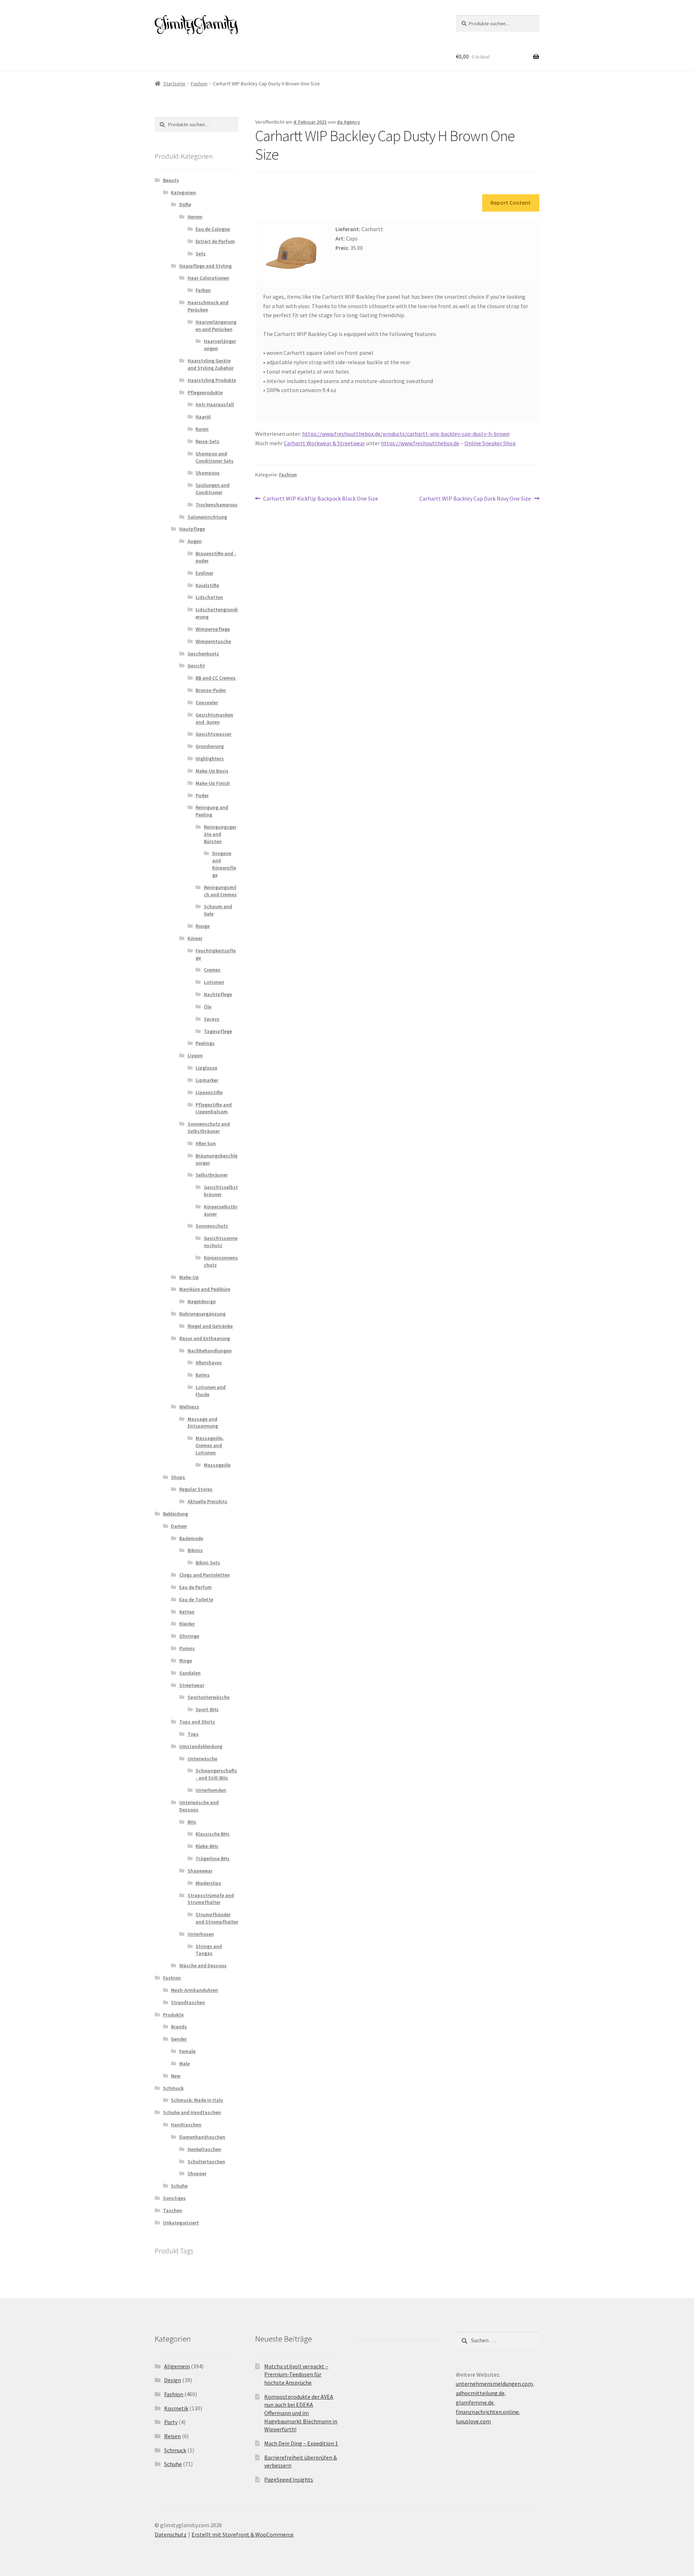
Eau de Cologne (213, 229)
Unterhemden (211, 1790)
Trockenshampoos (217, 505)
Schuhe (179, 2186)
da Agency (348, 122)
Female (187, 2051)
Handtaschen (186, 2125)
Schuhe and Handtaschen (192, 2112)
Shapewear (200, 1871)
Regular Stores (196, 1489)
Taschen (173, 2210)
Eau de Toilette (196, 1599)
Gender (179, 2039)
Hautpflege (192, 529)
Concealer (207, 702)
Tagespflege (218, 1031)
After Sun (206, 1143)
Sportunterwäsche (209, 1697)
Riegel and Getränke (210, 1326)
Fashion (199, 84)
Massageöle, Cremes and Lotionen (210, 1445)
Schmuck (173, 2088)
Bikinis (195, 1550)
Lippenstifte (209, 1092)
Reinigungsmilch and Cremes (220, 891)
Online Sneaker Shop (490, 443)
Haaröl (203, 417)
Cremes (212, 970)
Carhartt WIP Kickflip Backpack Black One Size (320, 499)
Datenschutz (171, 2534)
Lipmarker (207, 1080)
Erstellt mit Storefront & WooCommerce (243, 2534)
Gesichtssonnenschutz (221, 1242)
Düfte (185, 204)
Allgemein (177, 2366)
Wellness (189, 1407)
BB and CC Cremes (216, 678)
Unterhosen (201, 1934)
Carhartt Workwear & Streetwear (324, 443)
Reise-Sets (207, 441)
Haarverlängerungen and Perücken (216, 326)
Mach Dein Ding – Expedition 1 (301, 2443)
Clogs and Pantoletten (205, 1575)
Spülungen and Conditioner (213, 489)
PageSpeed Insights (289, 2479)
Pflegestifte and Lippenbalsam (214, 1108)
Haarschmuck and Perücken (208, 306)
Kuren (202, 429)
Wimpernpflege (213, 629)
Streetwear (192, 1685)
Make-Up (189, 1277)
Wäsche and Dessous (203, 1965)
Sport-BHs (207, 1709)
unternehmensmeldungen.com (494, 2384)
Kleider (187, 1624)
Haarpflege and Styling (205, 266)
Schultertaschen (206, 2161)
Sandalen (190, 1673)
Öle (208, 1007)
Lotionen (214, 982)
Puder (202, 795)
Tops (193, 1734)
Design (173, 2380)
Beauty (171, 180)
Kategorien (183, 192)
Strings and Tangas (209, 1950)
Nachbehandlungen (210, 1351)
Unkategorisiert (181, 2223)
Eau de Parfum (196, 1587)
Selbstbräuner (212, 1175)
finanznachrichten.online (487, 2412)
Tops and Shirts (197, 1722)
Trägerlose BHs (213, 1858)
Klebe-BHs (207, 1846)
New (176, 2076)
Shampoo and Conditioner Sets (215, 457)
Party (171, 2422)
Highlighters (210, 758)
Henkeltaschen (204, 2149)
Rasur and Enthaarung (205, 1338)
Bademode (191, 1538)
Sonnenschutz (212, 1226)
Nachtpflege (218, 994)
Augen (195, 541)
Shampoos (208, 473)
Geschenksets (203, 654)
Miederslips (208, 1883)
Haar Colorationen (208, 278)
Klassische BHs (213, 1834)
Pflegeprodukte (205, 392)
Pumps (187, 1648)
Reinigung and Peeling (212, 811)
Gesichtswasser (213, 734)
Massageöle (217, 1465)
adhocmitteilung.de (480, 2393)
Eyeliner (204, 573)
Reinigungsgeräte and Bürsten (220, 834)
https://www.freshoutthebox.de (420, 443)
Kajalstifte (207, 585)
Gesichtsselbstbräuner (221, 1191)
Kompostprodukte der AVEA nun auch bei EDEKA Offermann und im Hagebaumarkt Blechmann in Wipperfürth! (301, 2413)
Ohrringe (189, 1636)
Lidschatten (209, 597)
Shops (178, 1477)
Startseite (174, 84)
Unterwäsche (202, 1759)
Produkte (173, 2015)
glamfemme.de (475, 2402)
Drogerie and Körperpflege (224, 864)
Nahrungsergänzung (202, 1314)
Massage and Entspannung (203, 1423)
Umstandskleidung (201, 1746)
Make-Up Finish (213, 783)
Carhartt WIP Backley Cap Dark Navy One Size (475, 499)
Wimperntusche (213, 641)
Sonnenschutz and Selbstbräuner (209, 1127)
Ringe (186, 1661)
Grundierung (210, 746)
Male (185, 2063)
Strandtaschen (188, 2002)
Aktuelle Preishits (207, 1501)
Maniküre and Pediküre (205, 1289)
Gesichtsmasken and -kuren (214, 718)
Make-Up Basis (212, 771)
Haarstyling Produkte (212, 380)
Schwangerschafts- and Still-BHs (216, 1774)
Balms (203, 1375)
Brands (179, 2027)
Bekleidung (175, 1514)
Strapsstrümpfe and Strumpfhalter (211, 1899)
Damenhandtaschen (202, 2137)
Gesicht (196, 666)
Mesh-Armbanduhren (194, 1990)
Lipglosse (206, 1068)
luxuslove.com (473, 2421)
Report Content (511, 203)
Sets (201, 254)
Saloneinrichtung (207, 517)
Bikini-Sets (208, 1563)
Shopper (197, 2173)
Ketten (187, 1612)
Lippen (195, 1055)
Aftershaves (209, 1363)
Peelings (205, 1043)
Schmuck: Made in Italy (197, 2100)
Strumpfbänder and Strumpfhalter (217, 1918)
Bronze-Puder (211, 690)
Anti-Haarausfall (215, 404)
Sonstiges (174, 2198)
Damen (179, 1526)
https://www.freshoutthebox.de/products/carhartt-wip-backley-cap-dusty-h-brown (406, 434)
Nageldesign (202, 1301)
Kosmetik (176, 2408)
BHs (192, 1822)
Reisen (172, 2436)
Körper (195, 938)
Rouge (203, 926)
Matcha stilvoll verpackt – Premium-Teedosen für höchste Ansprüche (296, 2374)
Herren (195, 217)
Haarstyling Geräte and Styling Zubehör (211, 364)
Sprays (212, 1019)
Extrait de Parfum (215, 241)
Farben (203, 290)
